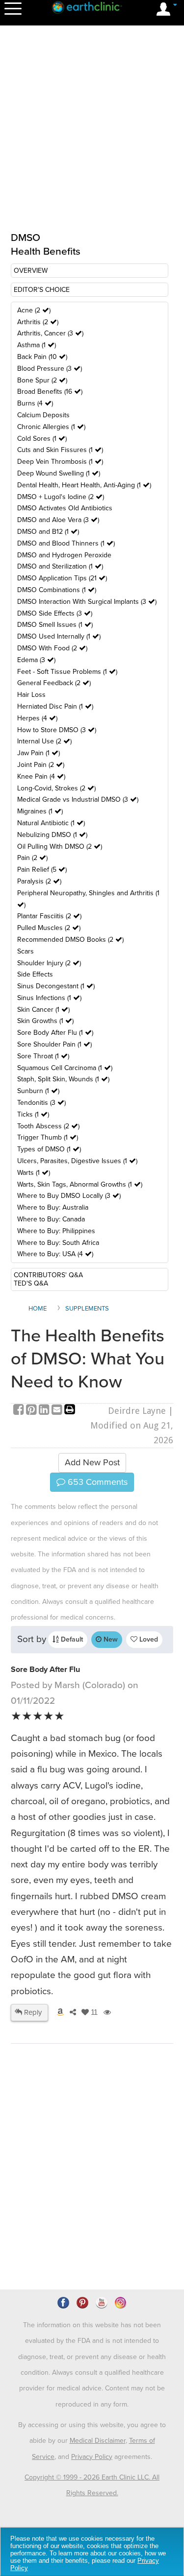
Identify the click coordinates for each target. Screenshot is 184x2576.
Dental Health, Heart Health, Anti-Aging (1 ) (84, 485)
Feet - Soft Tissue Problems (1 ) (67, 672)
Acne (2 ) (34, 310)
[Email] (58, 1411)
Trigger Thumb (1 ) (48, 1137)
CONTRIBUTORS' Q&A (48, 1275)
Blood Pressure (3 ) (50, 369)
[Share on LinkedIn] (45, 1411)
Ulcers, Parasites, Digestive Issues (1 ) (77, 1161)
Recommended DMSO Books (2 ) (70, 940)
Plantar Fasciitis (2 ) (49, 916)
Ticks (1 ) (33, 1114)
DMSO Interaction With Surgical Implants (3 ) (87, 602)
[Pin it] (32, 1411)
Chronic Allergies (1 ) (51, 427)
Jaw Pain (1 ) (39, 753)
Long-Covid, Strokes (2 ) (56, 788)
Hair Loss (31, 695)
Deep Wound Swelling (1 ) (59, 473)
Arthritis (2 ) (38, 322)
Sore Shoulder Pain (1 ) (54, 1044)
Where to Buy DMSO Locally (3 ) (69, 1196)
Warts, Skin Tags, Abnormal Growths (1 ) (80, 1184)
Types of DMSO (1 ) (49, 1149)
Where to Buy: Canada (51, 1219)
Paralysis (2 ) (39, 881)
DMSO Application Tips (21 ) (62, 578)
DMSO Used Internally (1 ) (59, 636)
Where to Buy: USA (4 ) (55, 1254)
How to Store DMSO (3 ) (57, 730)
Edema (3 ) (36, 660)
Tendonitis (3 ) (41, 1103)
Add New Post (92, 1462)
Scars (26, 951)
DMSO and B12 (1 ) (48, 532)
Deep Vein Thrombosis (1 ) (60, 462)
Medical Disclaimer (98, 2441)
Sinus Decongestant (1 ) (56, 986)
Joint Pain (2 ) (41, 765)
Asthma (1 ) (37, 345)
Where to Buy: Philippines (56, 1231)
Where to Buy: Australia (53, 1207)
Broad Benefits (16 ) (50, 392)
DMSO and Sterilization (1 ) (60, 566)
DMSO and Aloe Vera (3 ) (58, 520)
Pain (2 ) (32, 858)
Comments (96, 1482)
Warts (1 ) (34, 1173)
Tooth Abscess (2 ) (48, 1126)
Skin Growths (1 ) (45, 1021)
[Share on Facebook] (20, 1411)
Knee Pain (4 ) (41, 776)
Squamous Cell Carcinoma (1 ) (65, 1068)
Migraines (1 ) (40, 811)
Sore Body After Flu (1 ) (55, 1033)
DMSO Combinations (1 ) (57, 590)
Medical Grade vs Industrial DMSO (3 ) (78, 799)
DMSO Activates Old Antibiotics (65, 508)
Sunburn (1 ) (38, 1091)
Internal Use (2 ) (44, 741)
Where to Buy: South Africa (58, 1243)
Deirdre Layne (137, 1411)
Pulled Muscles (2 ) (49, 928)
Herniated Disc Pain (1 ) (55, 706)
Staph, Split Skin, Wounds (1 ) (63, 1079)
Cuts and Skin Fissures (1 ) (60, 450)
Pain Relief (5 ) (42, 870)
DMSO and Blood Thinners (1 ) (66, 543)
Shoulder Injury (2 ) (49, 963)
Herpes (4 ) (37, 718)
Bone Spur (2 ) (42, 380)
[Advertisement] (92, 2194)
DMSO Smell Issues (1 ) (55, 625)
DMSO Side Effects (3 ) (55, 613)
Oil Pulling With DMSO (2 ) (60, 847)
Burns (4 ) (35, 403)
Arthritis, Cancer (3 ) (50, 333)
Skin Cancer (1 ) (43, 1010)
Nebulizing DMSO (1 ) (52, 835)
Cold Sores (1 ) (42, 439)
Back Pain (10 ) (42, 357)
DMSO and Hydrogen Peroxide (64, 555)
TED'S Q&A (31, 1283)
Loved (148, 1639)
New (110, 1639)
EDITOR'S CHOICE (42, 290)
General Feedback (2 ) (54, 683)
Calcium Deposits (43, 415)
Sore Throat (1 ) (43, 1056)
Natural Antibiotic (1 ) (51, 823)
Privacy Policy (92, 2457)
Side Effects (35, 974)
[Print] (70, 1411)
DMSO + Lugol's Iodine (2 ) (61, 497)
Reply (32, 2012)
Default (71, 1639)
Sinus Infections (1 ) (49, 998)
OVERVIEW (31, 271)
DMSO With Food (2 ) (52, 648)
